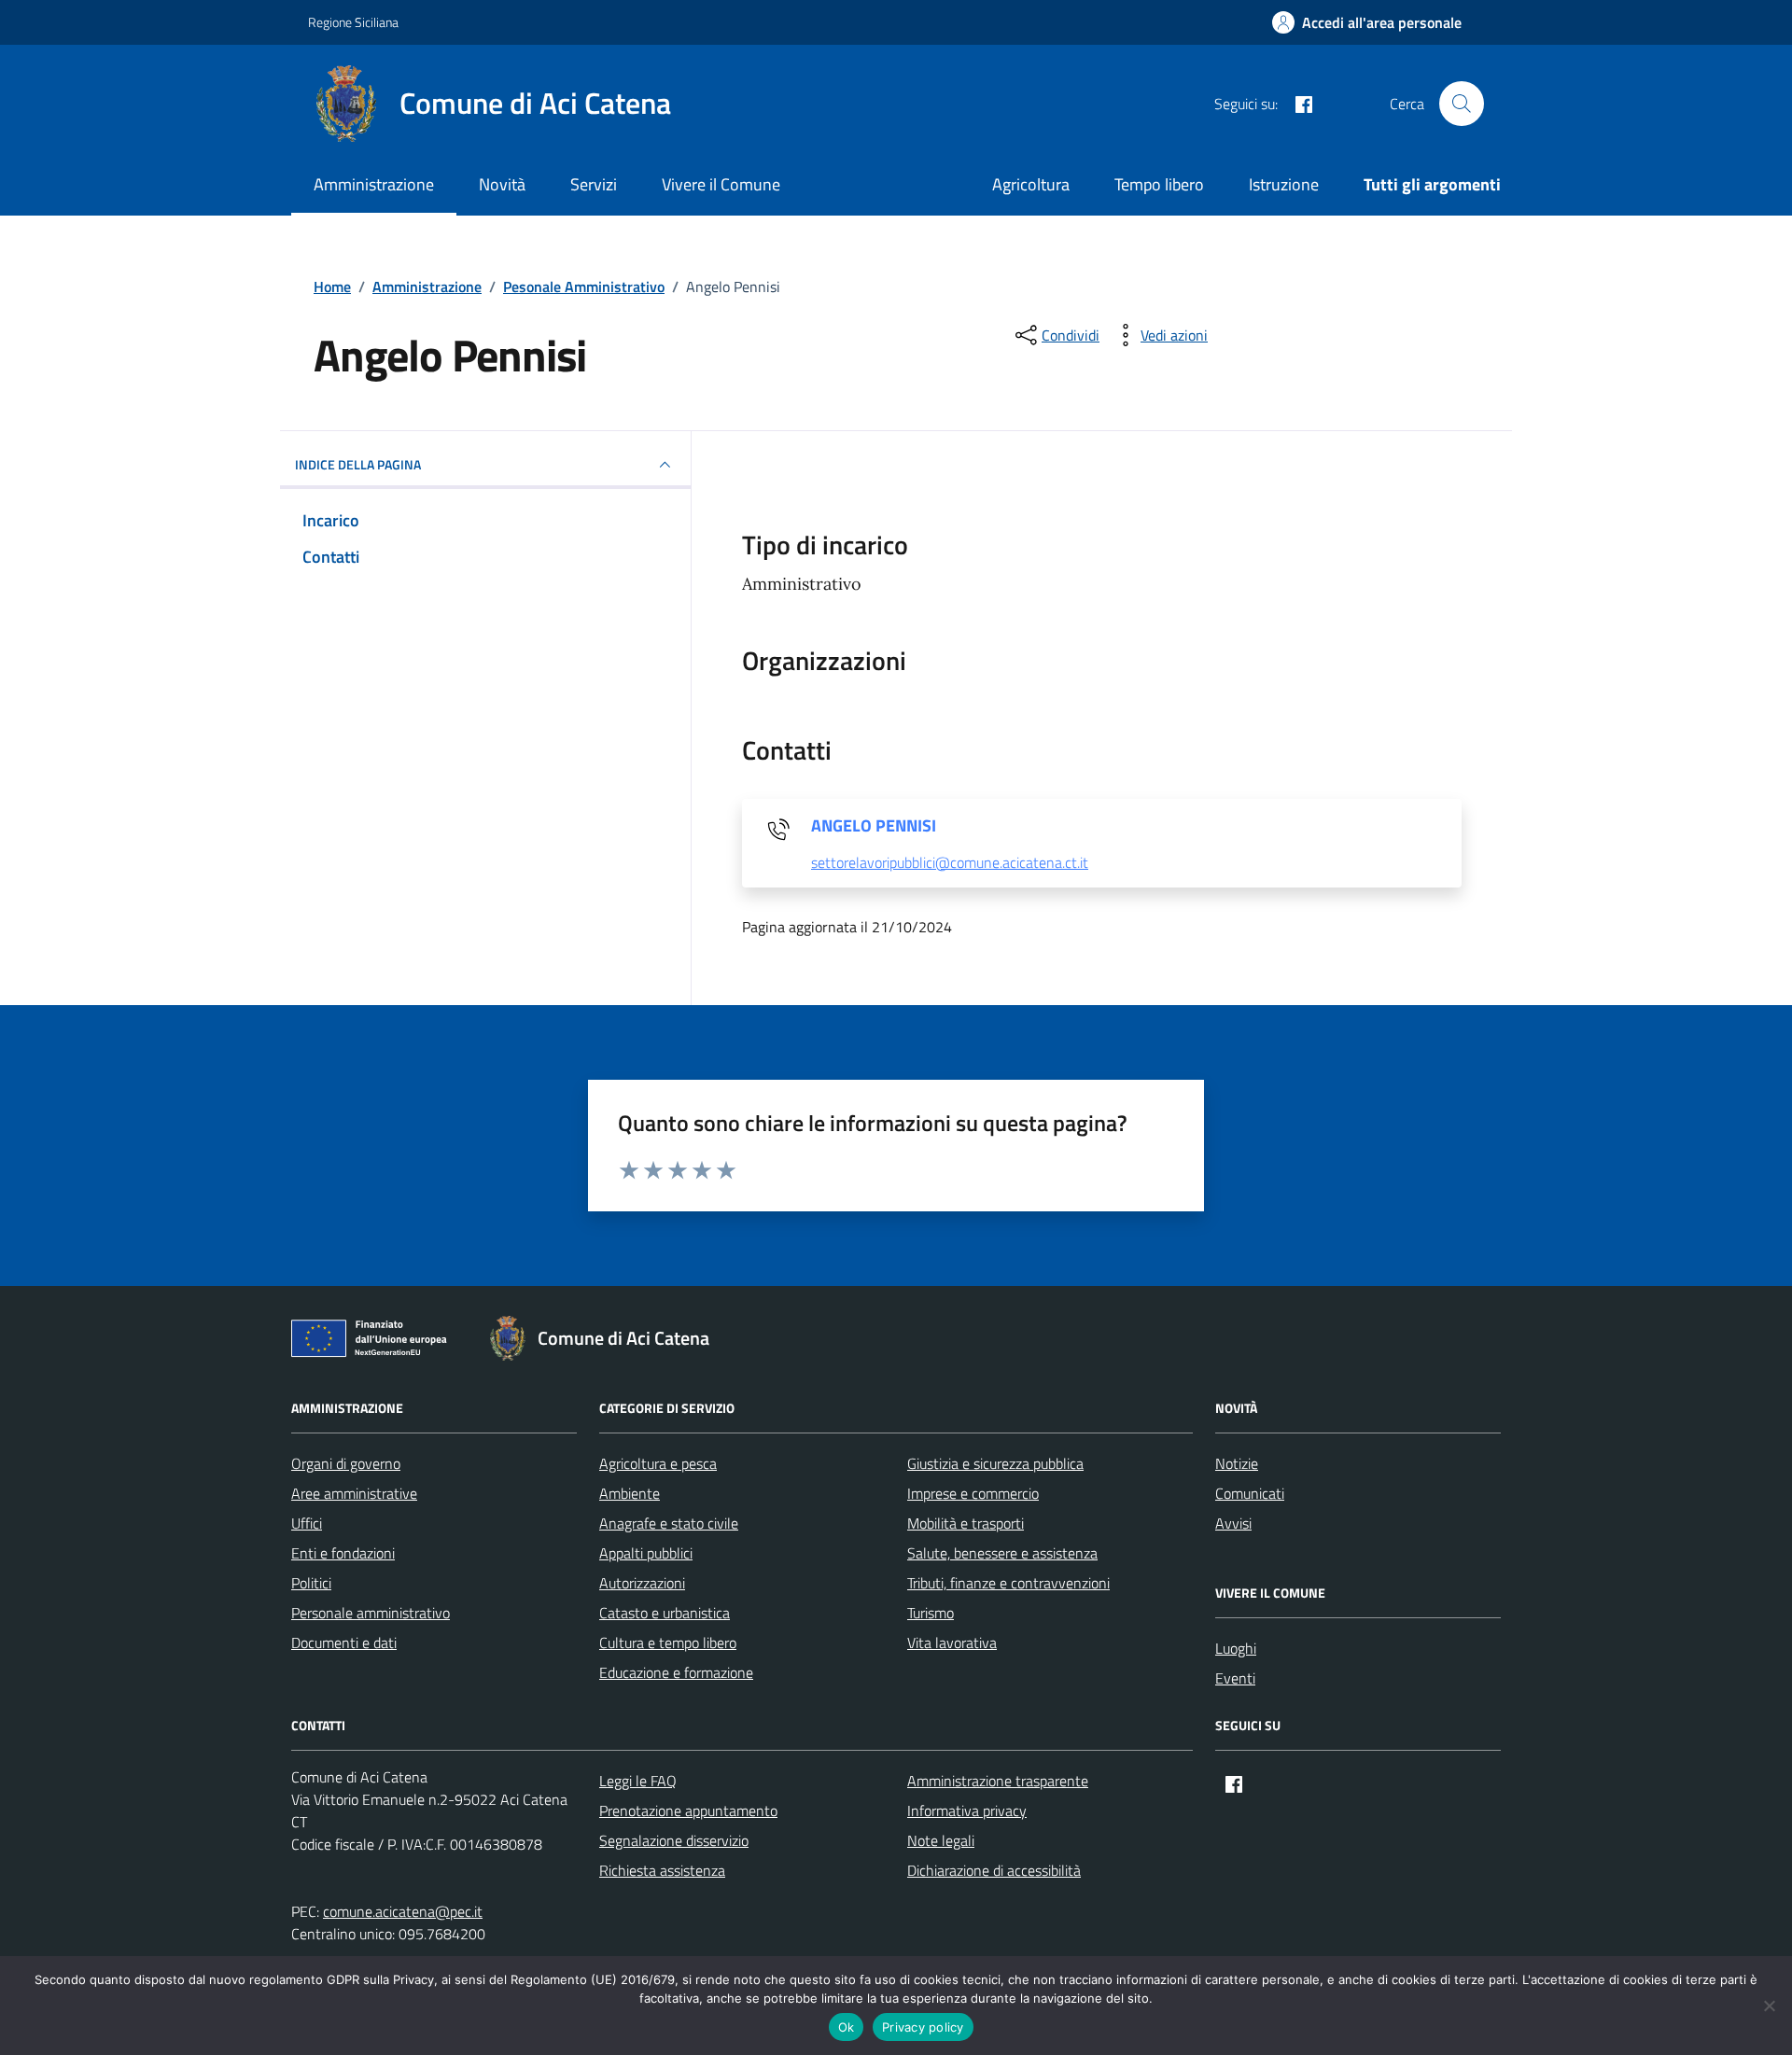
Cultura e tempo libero (668, 1643)
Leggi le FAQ (638, 1781)
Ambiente (630, 1493)
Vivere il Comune (721, 184)
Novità (502, 184)
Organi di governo (346, 1463)
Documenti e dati (344, 1643)
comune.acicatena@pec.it (403, 1911)
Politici (311, 1583)
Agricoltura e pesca (658, 1463)
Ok (847, 2027)
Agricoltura (1031, 184)
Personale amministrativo (371, 1613)
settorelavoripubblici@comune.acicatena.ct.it (950, 863)
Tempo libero (1159, 184)
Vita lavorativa (952, 1643)
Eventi (1235, 1678)
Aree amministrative (354, 1493)
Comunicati (1250, 1493)
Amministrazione (374, 184)
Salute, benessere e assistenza (1002, 1553)
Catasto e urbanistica (665, 1613)
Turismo (931, 1613)
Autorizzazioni (642, 1583)
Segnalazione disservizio (674, 1840)
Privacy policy (923, 2027)
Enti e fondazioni (343, 1553)
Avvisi (1233, 1523)
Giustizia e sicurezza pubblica (995, 1463)
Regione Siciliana (353, 22)
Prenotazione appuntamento (688, 1810)
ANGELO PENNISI (874, 826)
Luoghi (1236, 1648)
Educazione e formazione (676, 1672)
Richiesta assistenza (662, 1870)
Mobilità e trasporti (966, 1523)
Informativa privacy (967, 1810)
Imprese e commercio (973, 1493)
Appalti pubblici (646, 1553)
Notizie (1237, 1463)
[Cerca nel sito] (1462, 104)
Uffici (307, 1523)
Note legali (941, 1840)
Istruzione (1284, 184)
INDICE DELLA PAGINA (358, 464)
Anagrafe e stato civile (669, 1523)
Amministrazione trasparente (998, 1781)
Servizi (594, 184)
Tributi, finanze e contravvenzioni (1008, 1583)
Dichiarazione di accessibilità (994, 1870)
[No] (1769, 2006)
